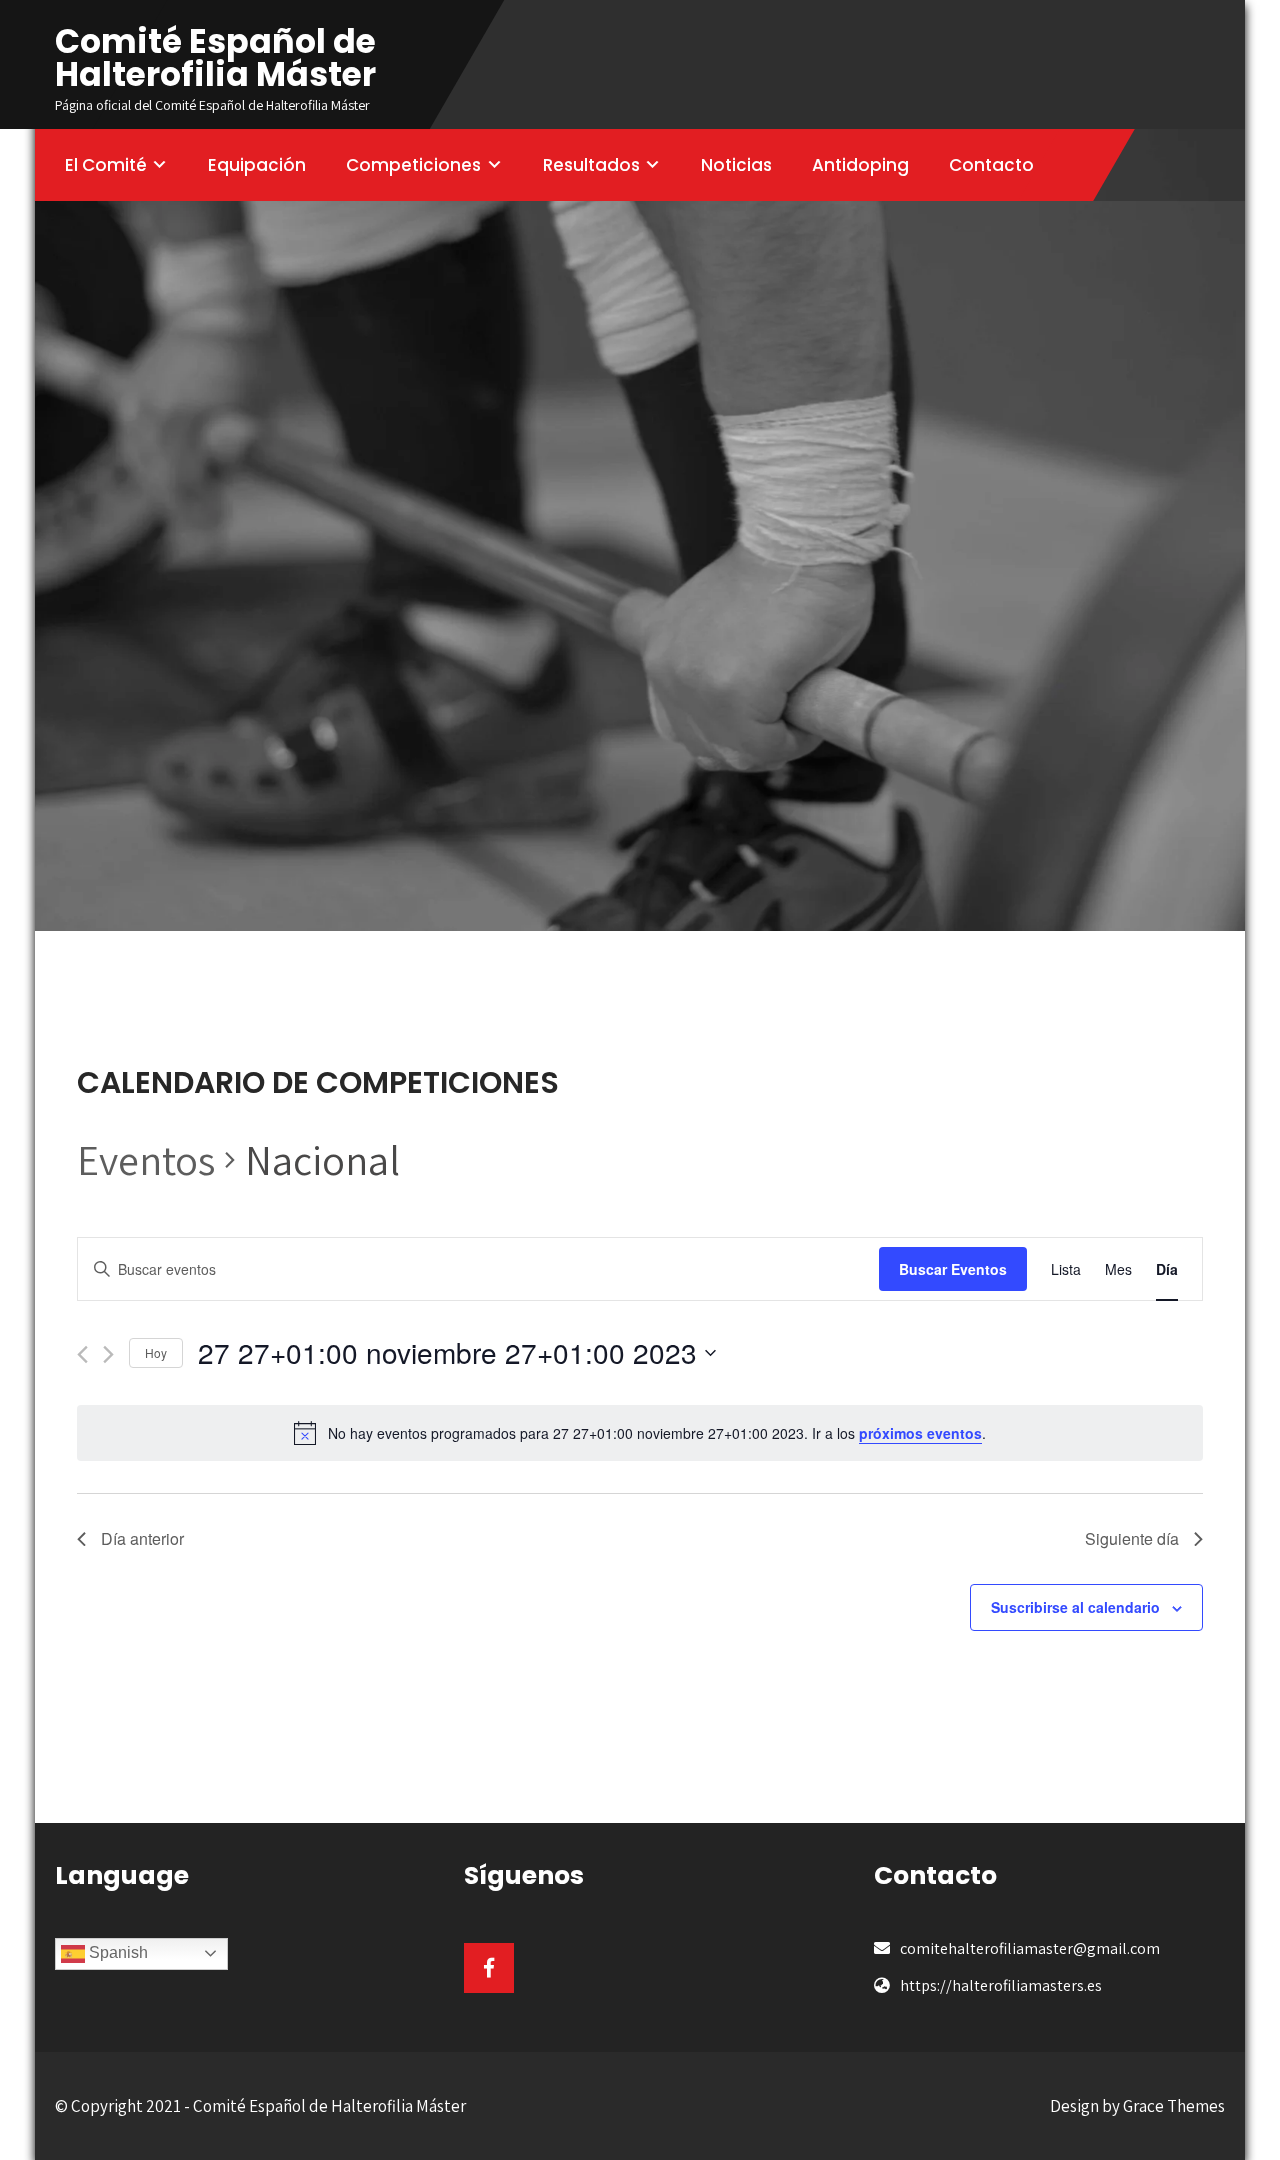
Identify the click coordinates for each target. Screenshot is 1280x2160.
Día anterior (142, 1538)
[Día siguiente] (108, 1354)
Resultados (591, 165)
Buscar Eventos (953, 1269)
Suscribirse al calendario (1075, 1607)
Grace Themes (1174, 2106)
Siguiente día (1132, 1538)
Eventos (146, 1159)
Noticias (736, 165)
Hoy (156, 1352)
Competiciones (413, 165)
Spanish (116, 1952)
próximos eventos (920, 1433)
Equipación (257, 165)
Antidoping (860, 165)
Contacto (991, 165)
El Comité (106, 165)
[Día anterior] (82, 1354)
